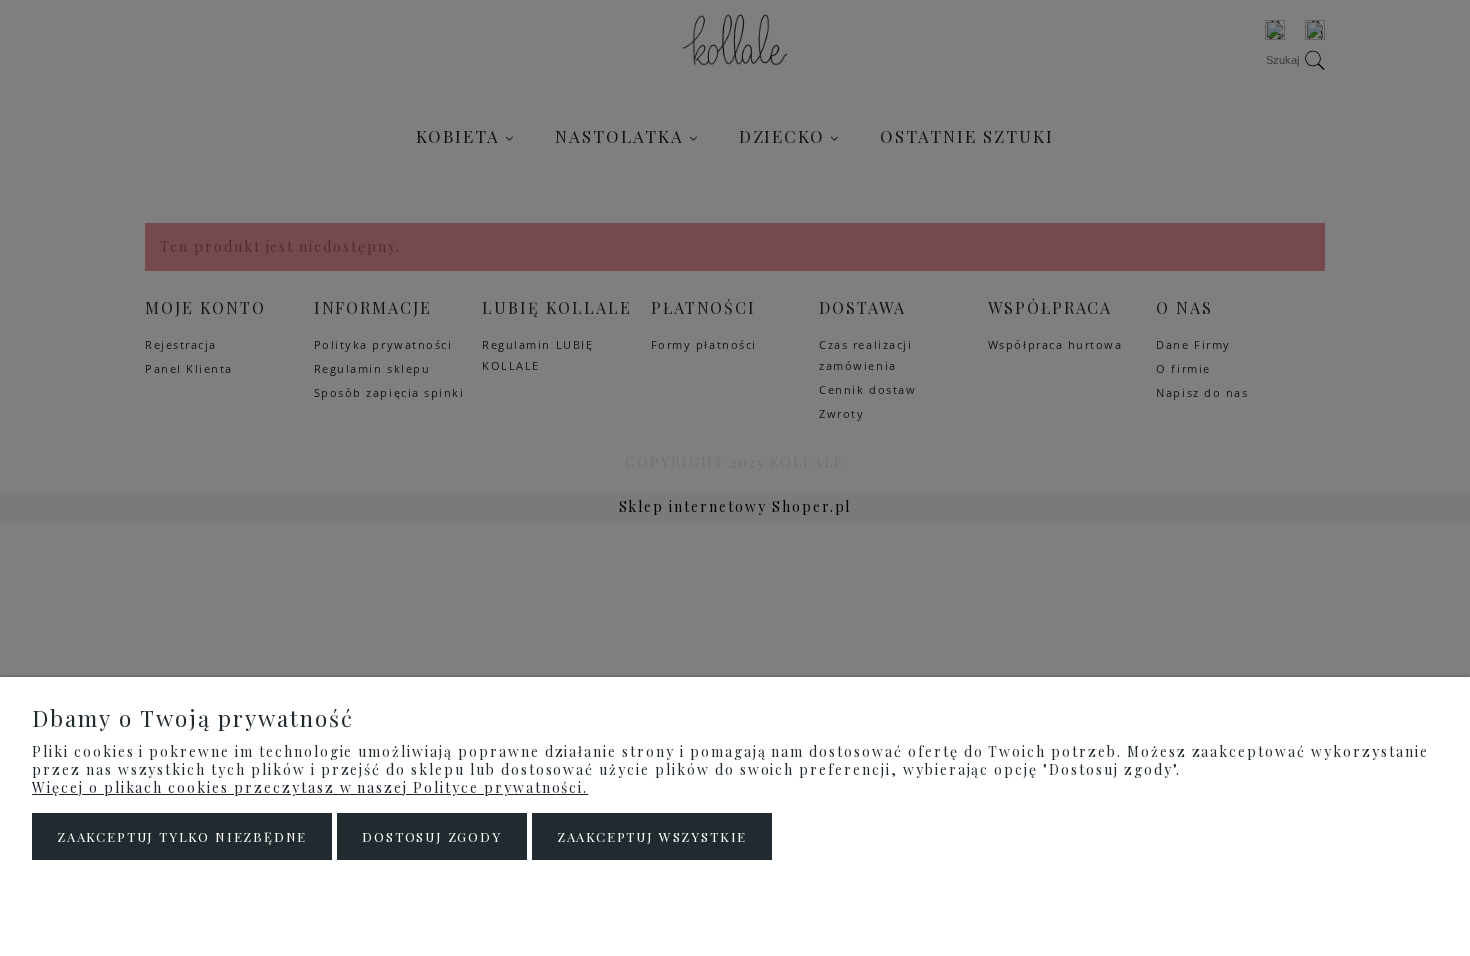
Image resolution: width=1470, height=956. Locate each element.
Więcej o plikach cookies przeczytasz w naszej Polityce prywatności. (310, 787)
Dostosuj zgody (431, 836)
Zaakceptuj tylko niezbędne (182, 836)
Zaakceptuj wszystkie (652, 836)
